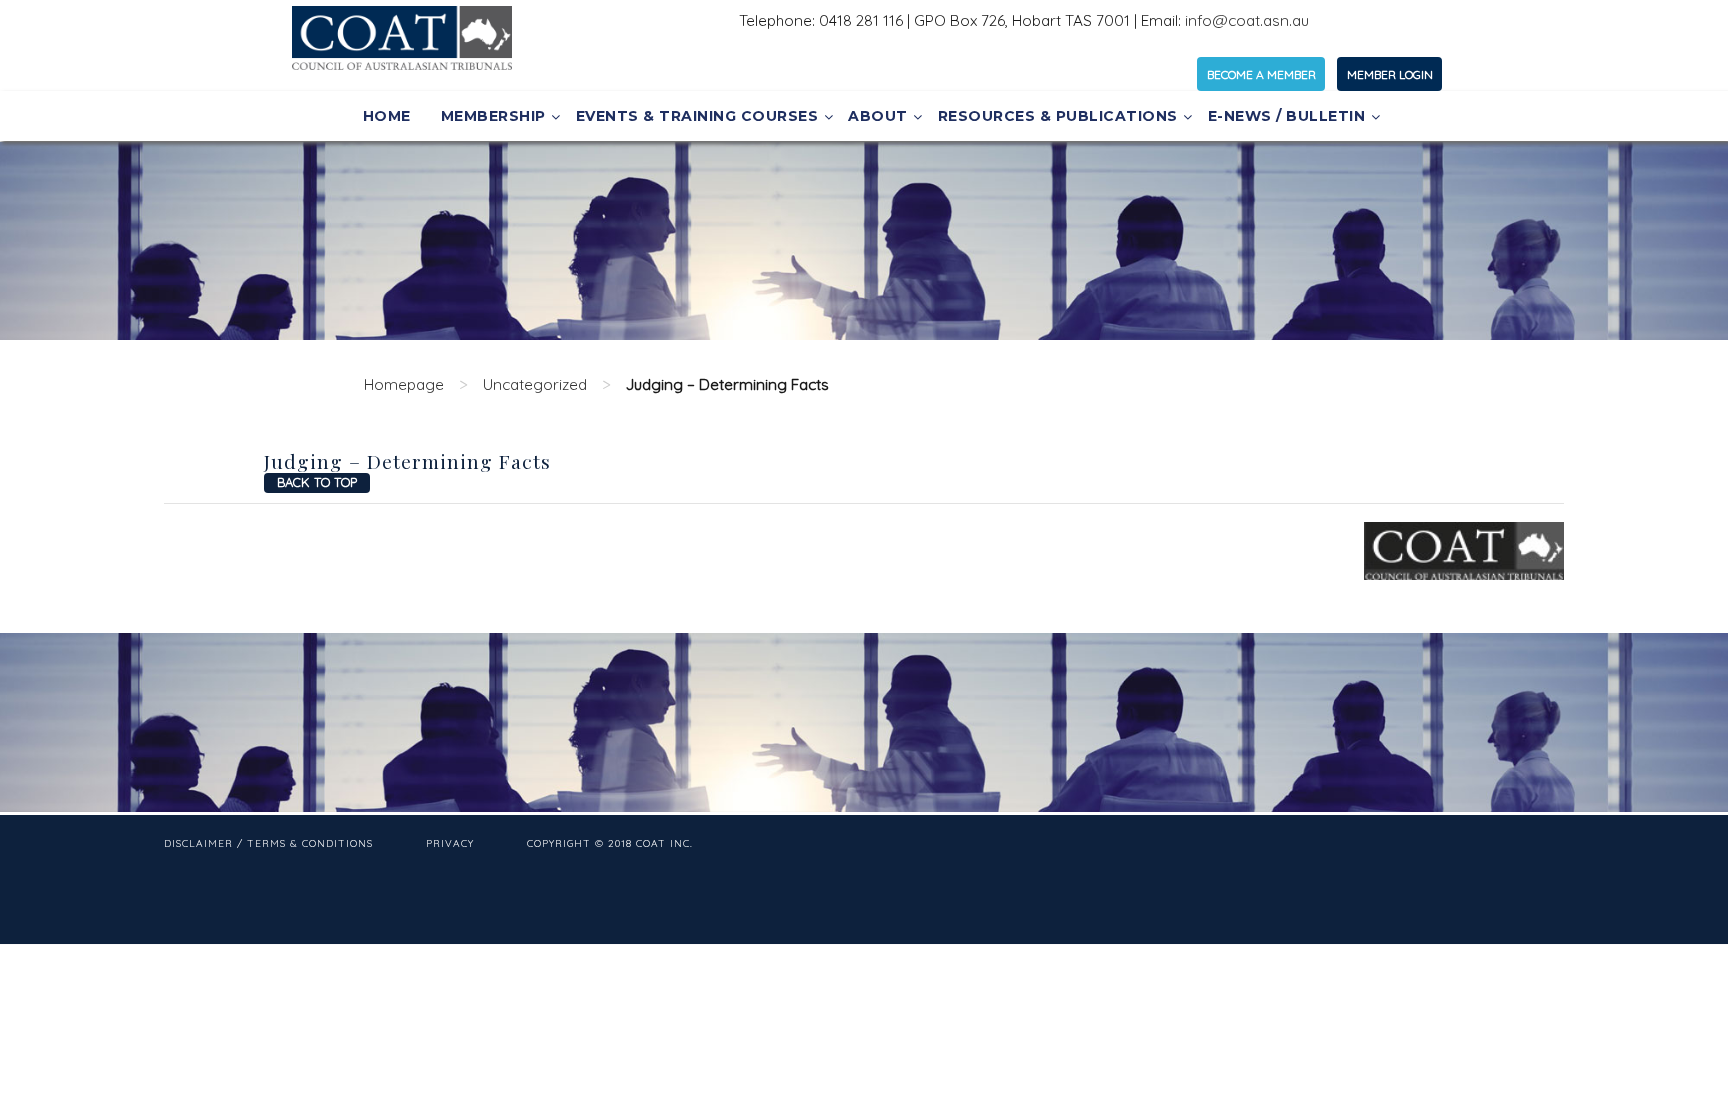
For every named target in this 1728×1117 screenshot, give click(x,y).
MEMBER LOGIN (1390, 74)
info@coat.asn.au (1247, 20)
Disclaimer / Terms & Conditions (268, 843)
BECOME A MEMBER (1261, 74)
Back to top (317, 482)
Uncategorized (535, 384)
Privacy (450, 843)
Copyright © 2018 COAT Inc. (610, 843)
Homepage (404, 384)
